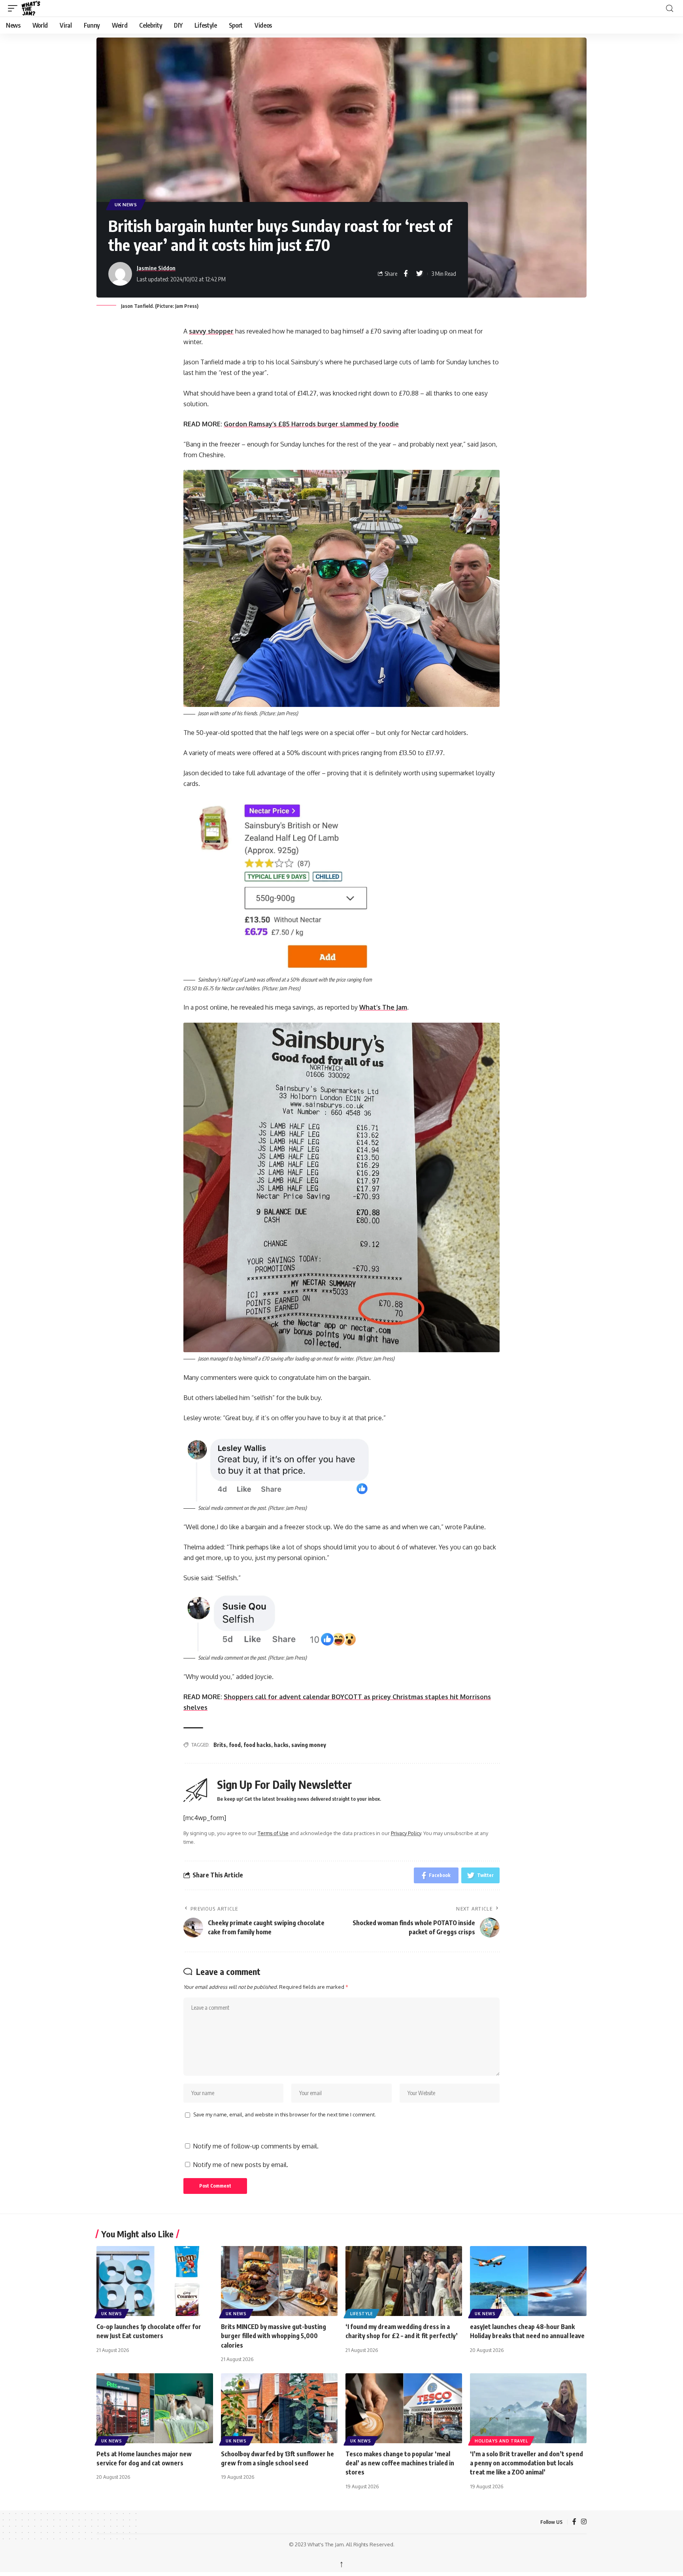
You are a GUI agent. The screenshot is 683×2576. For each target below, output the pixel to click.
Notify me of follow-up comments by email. (256, 2146)
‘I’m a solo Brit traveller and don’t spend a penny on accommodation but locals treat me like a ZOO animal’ (526, 2463)
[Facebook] (574, 2522)
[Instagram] (584, 2522)
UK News (126, 204)
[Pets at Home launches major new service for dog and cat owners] (155, 2408)
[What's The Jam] (36, 8)
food (235, 1745)
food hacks (257, 1745)
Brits (220, 1745)
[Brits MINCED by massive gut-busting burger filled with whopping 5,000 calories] (279, 2281)
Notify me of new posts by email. (241, 2165)
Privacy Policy (406, 1833)
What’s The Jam (383, 1007)
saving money (309, 1745)
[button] (15, 8)
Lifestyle (361, 2314)
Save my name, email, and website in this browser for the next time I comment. (285, 2114)
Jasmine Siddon (156, 268)
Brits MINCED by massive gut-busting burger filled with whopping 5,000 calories (274, 2336)
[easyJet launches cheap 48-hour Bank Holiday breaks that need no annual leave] (528, 2281)
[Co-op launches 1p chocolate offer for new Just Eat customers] (155, 2281)
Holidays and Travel (501, 2441)
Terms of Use (273, 1833)
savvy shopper (211, 331)
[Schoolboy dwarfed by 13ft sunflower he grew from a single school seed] (279, 2408)
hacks (281, 1745)
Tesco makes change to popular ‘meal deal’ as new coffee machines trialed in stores (400, 2463)
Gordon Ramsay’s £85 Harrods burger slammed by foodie (311, 424)
